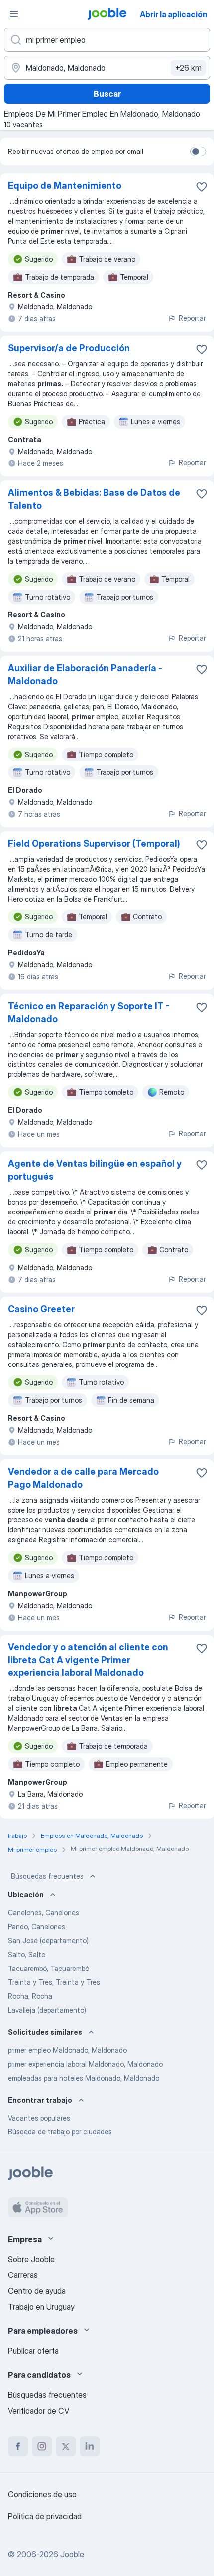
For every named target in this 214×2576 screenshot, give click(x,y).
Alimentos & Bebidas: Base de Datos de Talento (94, 499)
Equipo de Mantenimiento (65, 186)
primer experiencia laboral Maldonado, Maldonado (85, 2064)
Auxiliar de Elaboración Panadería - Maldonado (85, 675)
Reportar (192, 318)
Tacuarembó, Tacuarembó (49, 1968)
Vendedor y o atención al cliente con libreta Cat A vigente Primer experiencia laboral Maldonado (88, 1660)
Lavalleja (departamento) (47, 2010)
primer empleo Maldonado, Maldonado (67, 2050)
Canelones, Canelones (44, 1912)
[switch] (198, 152)
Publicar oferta (33, 2351)
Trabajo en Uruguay (41, 2307)
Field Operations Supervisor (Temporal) (94, 843)
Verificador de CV (39, 2411)
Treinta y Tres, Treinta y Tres (54, 1982)
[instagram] (42, 2446)
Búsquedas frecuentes (47, 1876)
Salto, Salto (27, 1954)
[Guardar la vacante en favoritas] (202, 187)
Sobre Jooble (31, 2259)
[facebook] (18, 2446)
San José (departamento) (48, 1940)
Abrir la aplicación (174, 14)
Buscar (107, 94)
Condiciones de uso (42, 2494)
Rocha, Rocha (30, 1996)
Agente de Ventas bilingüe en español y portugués (95, 1170)
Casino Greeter (41, 1309)
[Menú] (14, 14)
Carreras (23, 2275)
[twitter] (66, 2446)
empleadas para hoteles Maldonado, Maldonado (84, 2078)
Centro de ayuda (37, 2291)
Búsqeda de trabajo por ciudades (60, 2132)
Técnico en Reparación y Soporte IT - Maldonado (89, 1012)
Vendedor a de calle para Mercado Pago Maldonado (83, 1478)
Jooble (72, 2554)
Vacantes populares (39, 2118)
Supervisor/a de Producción (69, 348)
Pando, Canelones (37, 1926)
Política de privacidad (45, 2516)
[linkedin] (90, 2446)
